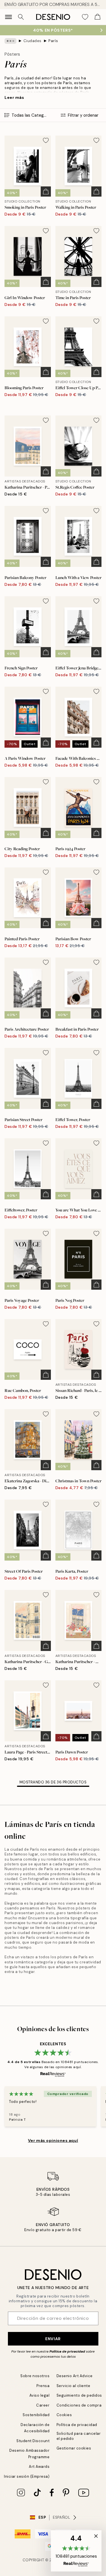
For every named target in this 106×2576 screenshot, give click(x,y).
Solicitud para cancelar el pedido (79, 2436)
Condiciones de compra (79, 2405)
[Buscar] (21, 17)
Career (43, 2405)
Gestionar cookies (74, 2448)
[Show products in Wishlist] (85, 17)
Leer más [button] (14, 97)
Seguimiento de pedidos (79, 2395)
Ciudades (33, 41)
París (53, 41)
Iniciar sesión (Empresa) (27, 2476)
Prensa (43, 2386)
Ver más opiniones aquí (53, 2140)
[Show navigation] (8, 17)
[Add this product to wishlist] (46, 140)
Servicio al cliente (73, 2386)
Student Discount (33, 2441)
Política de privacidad (67, 2351)
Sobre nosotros (35, 2376)
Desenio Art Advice (75, 2376)
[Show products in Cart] (98, 17)
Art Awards (39, 2467)
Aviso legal (40, 2395)
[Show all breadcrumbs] (10, 41)
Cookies (64, 2415)
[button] (76, 2551)
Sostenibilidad (36, 2415)
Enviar (53, 2339)
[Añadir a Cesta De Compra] (46, 192)
